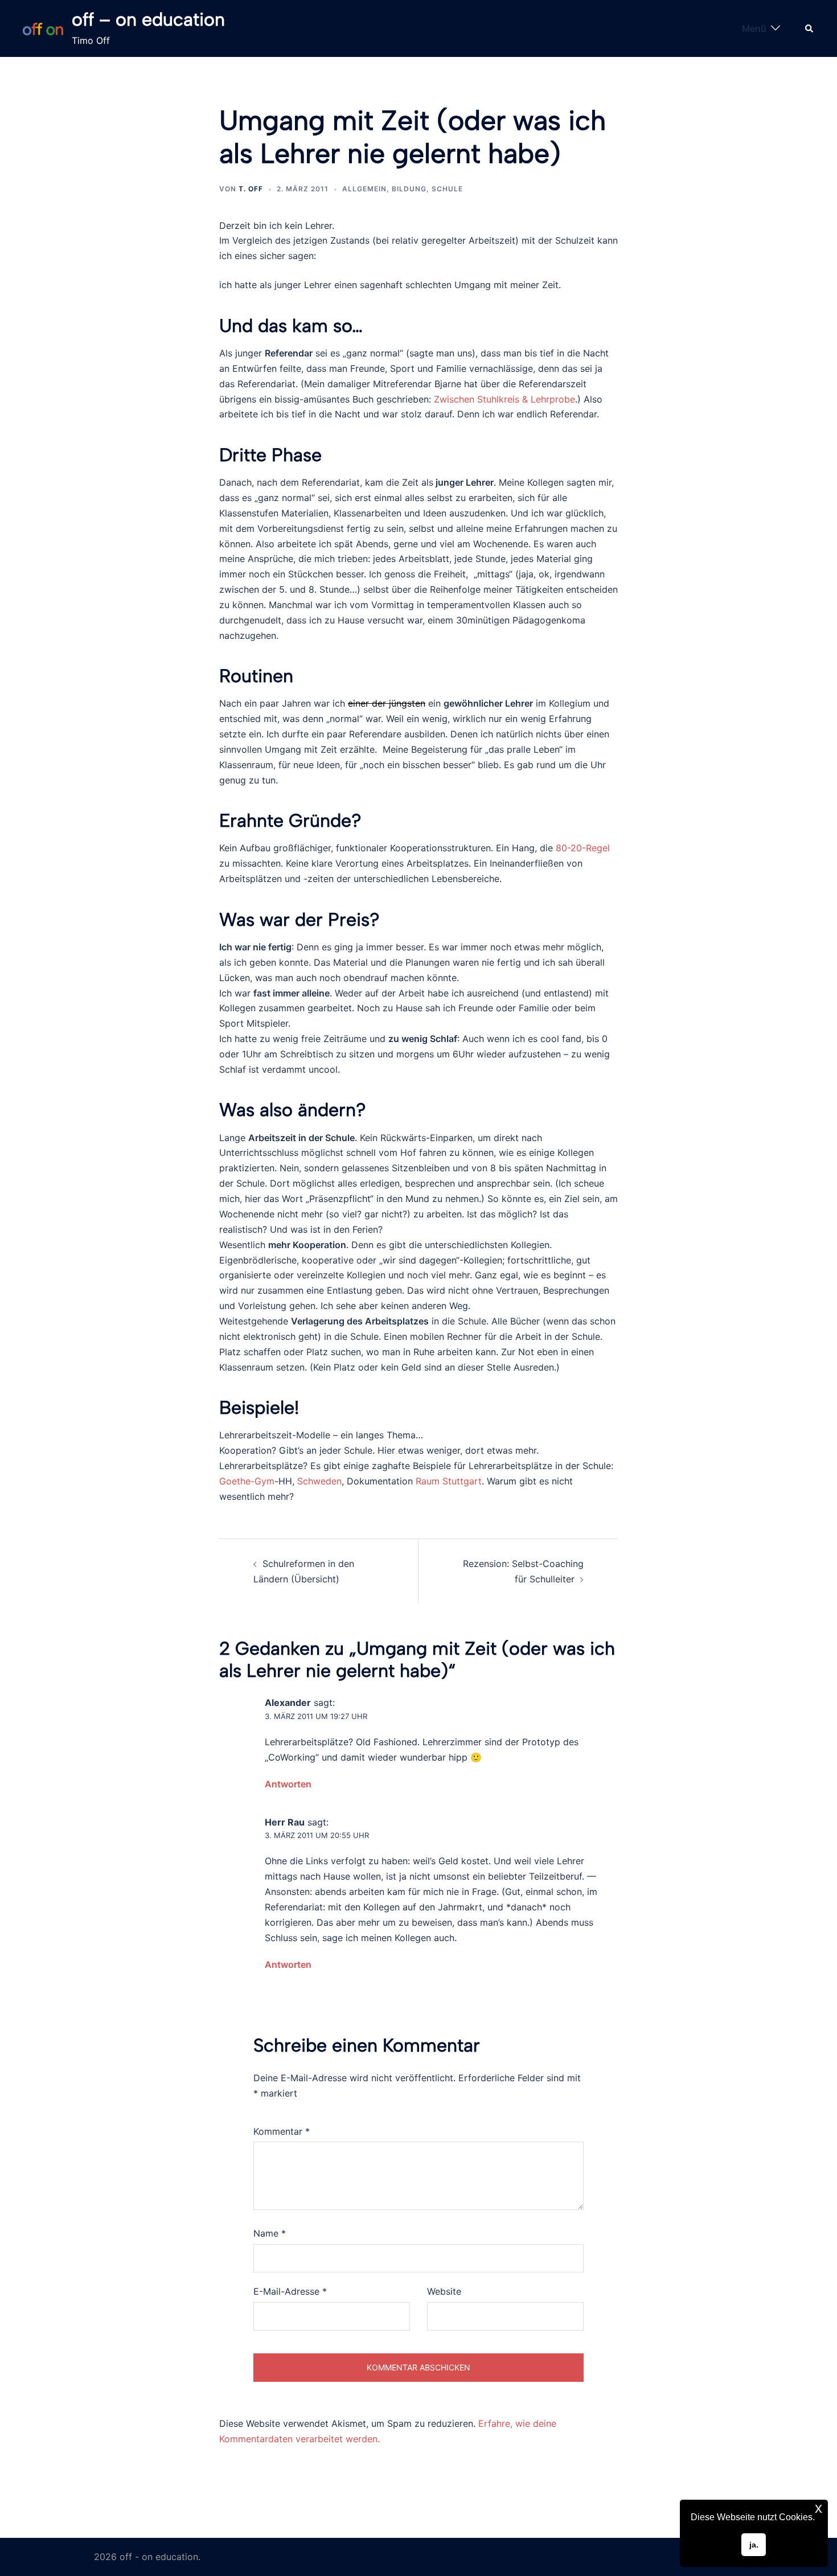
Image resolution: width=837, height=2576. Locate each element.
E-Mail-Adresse (290, 2291)
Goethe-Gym (247, 1481)
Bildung (409, 189)
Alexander (288, 1703)
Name (270, 2233)
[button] (810, 28)
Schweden (319, 1481)
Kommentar (282, 2131)
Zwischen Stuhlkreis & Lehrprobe (504, 399)
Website (444, 2291)
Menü (754, 28)
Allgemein (364, 189)
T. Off (251, 189)
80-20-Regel (583, 848)
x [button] (818, 2508)
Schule (447, 189)
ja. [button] (754, 2545)
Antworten (288, 1784)
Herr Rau (285, 1822)
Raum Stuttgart (449, 1481)
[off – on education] (43, 29)
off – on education (148, 19)
